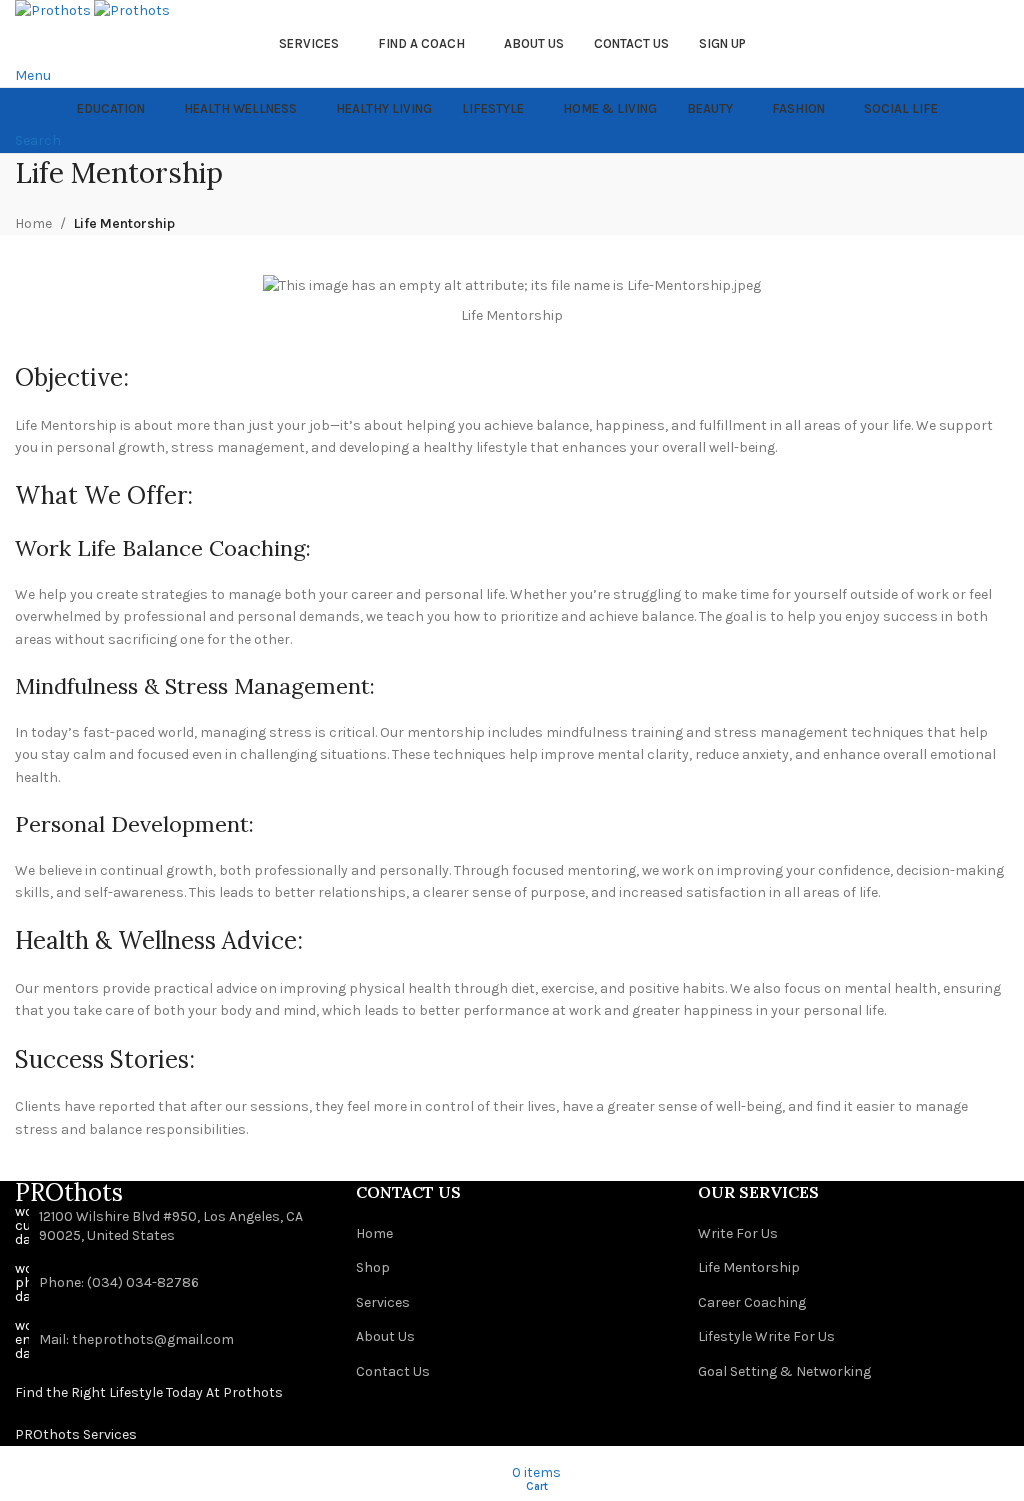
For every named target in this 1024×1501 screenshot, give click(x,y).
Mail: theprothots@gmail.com (136, 1339)
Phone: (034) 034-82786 (119, 1282)
